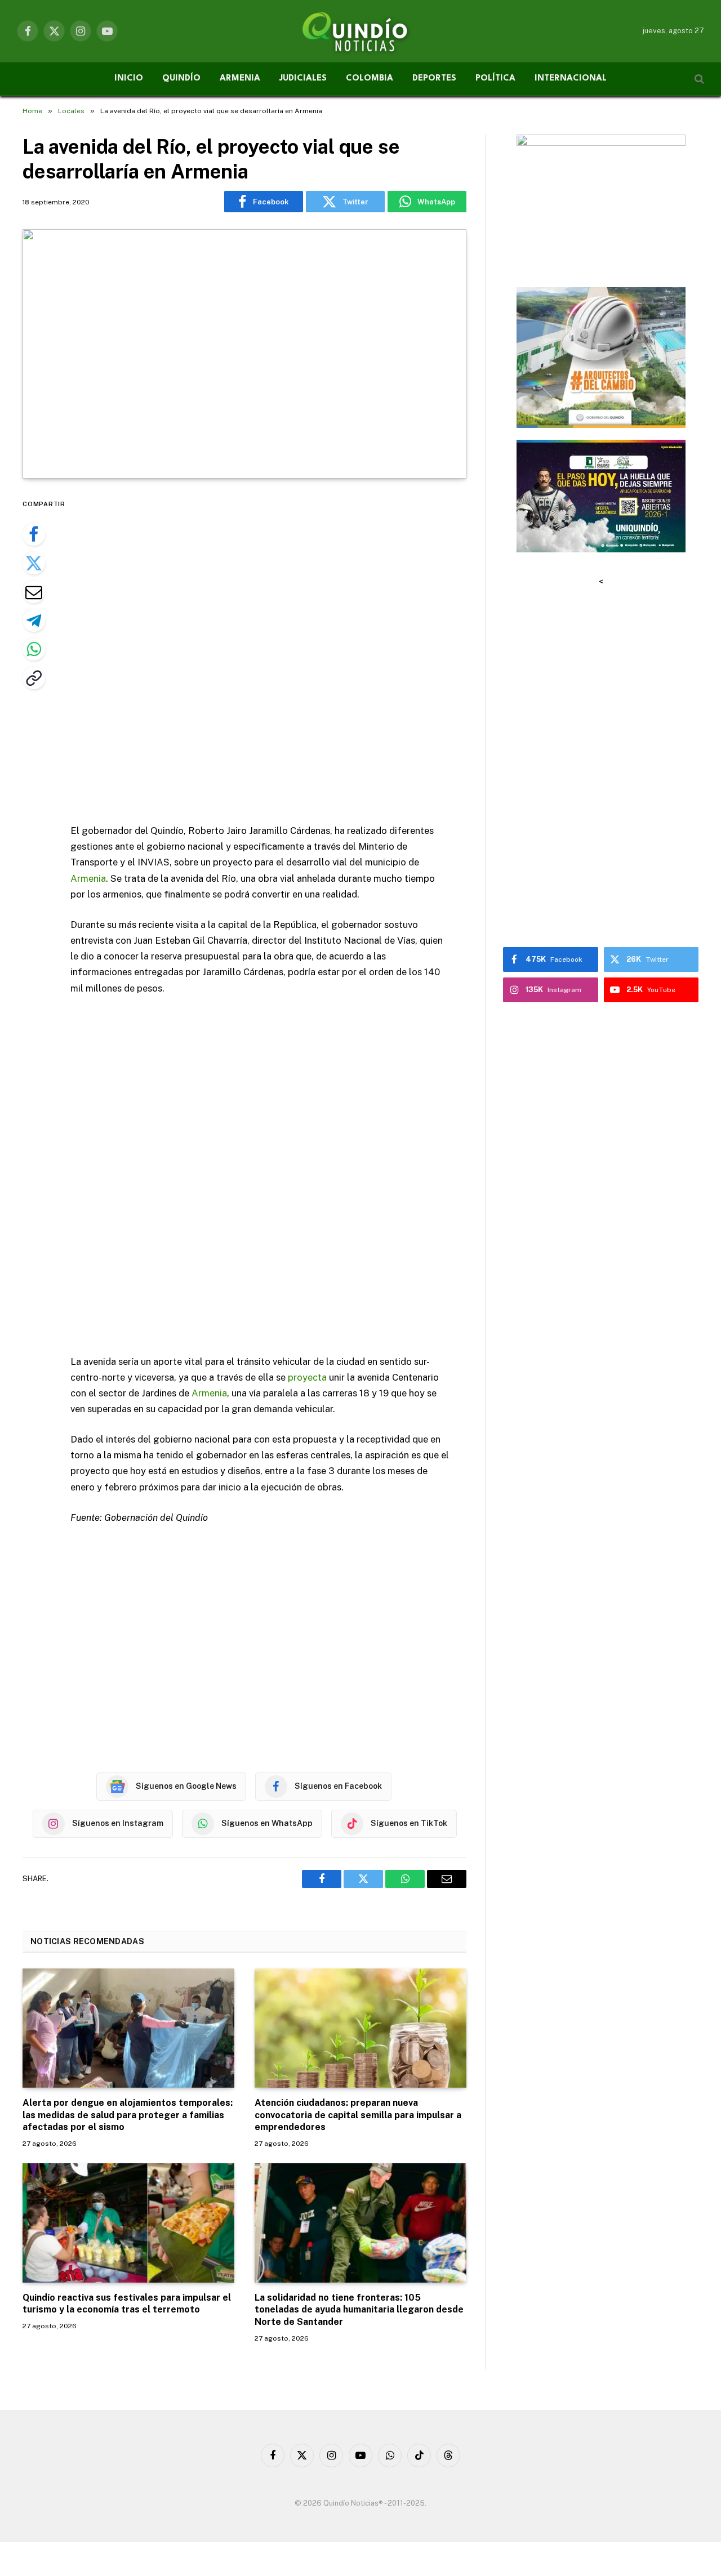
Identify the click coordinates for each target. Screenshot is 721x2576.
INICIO (129, 79)
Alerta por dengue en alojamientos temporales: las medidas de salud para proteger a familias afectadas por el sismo (128, 2115)
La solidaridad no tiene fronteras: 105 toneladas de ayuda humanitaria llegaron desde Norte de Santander (359, 2310)
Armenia (88, 878)
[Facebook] (34, 534)
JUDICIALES (303, 79)
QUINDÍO (181, 79)
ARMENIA (240, 79)
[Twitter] (34, 563)
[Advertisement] (275, 652)
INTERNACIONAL (571, 79)
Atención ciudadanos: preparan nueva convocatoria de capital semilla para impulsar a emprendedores (358, 2115)
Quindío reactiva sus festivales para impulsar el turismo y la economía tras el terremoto (127, 2304)
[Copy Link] (34, 678)
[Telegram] (34, 620)
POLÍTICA (495, 79)
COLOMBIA (370, 79)
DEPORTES (434, 79)
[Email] (34, 592)
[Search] (698, 79)
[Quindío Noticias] (360, 31)
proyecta (307, 1377)
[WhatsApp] (34, 649)
